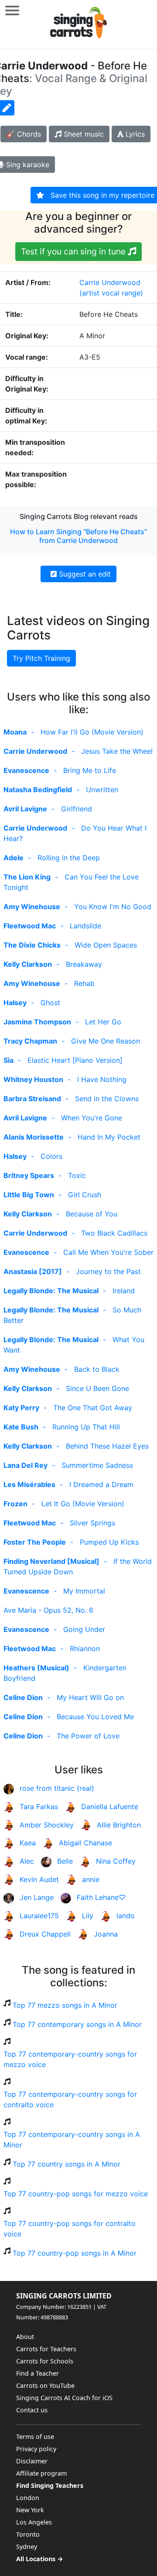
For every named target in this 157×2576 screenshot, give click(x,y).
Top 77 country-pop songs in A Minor (75, 2253)
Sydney (27, 2547)
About (25, 2337)
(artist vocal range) (111, 293)
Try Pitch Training (41, 658)
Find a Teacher (38, 2373)
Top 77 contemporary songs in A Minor (77, 2024)
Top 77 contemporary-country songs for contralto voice (70, 2099)
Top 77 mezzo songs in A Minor (65, 2005)
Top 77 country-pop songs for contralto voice (70, 2229)
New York (30, 2510)
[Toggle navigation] (12, 10)
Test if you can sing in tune (74, 251)
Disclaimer (32, 2461)
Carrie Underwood (110, 282)
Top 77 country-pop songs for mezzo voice (76, 2194)
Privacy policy (36, 2449)
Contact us (32, 2410)
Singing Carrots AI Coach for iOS (64, 2398)
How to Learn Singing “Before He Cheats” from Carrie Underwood (78, 536)
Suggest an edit (84, 574)
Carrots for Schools (45, 2361)
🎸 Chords (24, 134)
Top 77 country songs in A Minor (67, 2164)
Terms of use (35, 2437)
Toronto (28, 2534)
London (28, 2498)
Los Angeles (34, 2522)
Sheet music (83, 134)
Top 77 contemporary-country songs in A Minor (72, 2140)
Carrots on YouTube (45, 2385)
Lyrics (134, 134)
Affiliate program (41, 2473)
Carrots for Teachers (46, 2349)
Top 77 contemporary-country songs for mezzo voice (70, 2059)
